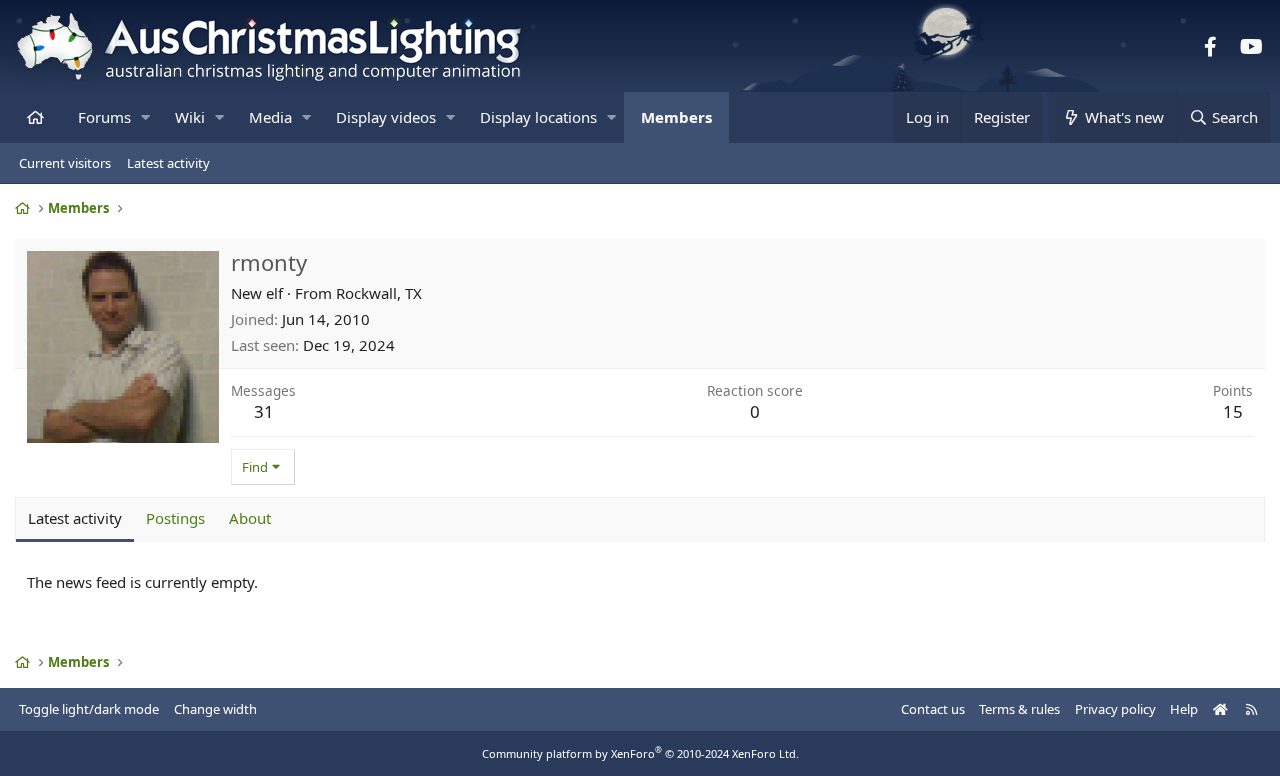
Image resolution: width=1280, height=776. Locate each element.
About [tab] (250, 518)
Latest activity (168, 163)
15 (1233, 411)
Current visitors (65, 163)
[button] (145, 117)
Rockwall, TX (379, 293)
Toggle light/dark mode (89, 709)
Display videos (386, 117)
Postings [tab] (175, 518)
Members (676, 117)
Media (270, 117)
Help (1184, 709)
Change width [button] (215, 709)
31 (264, 411)
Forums (104, 117)
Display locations (538, 117)
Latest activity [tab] (75, 518)
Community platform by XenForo (640, 753)
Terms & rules (1019, 709)
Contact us (933, 709)
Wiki (190, 117)
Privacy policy (1115, 709)
